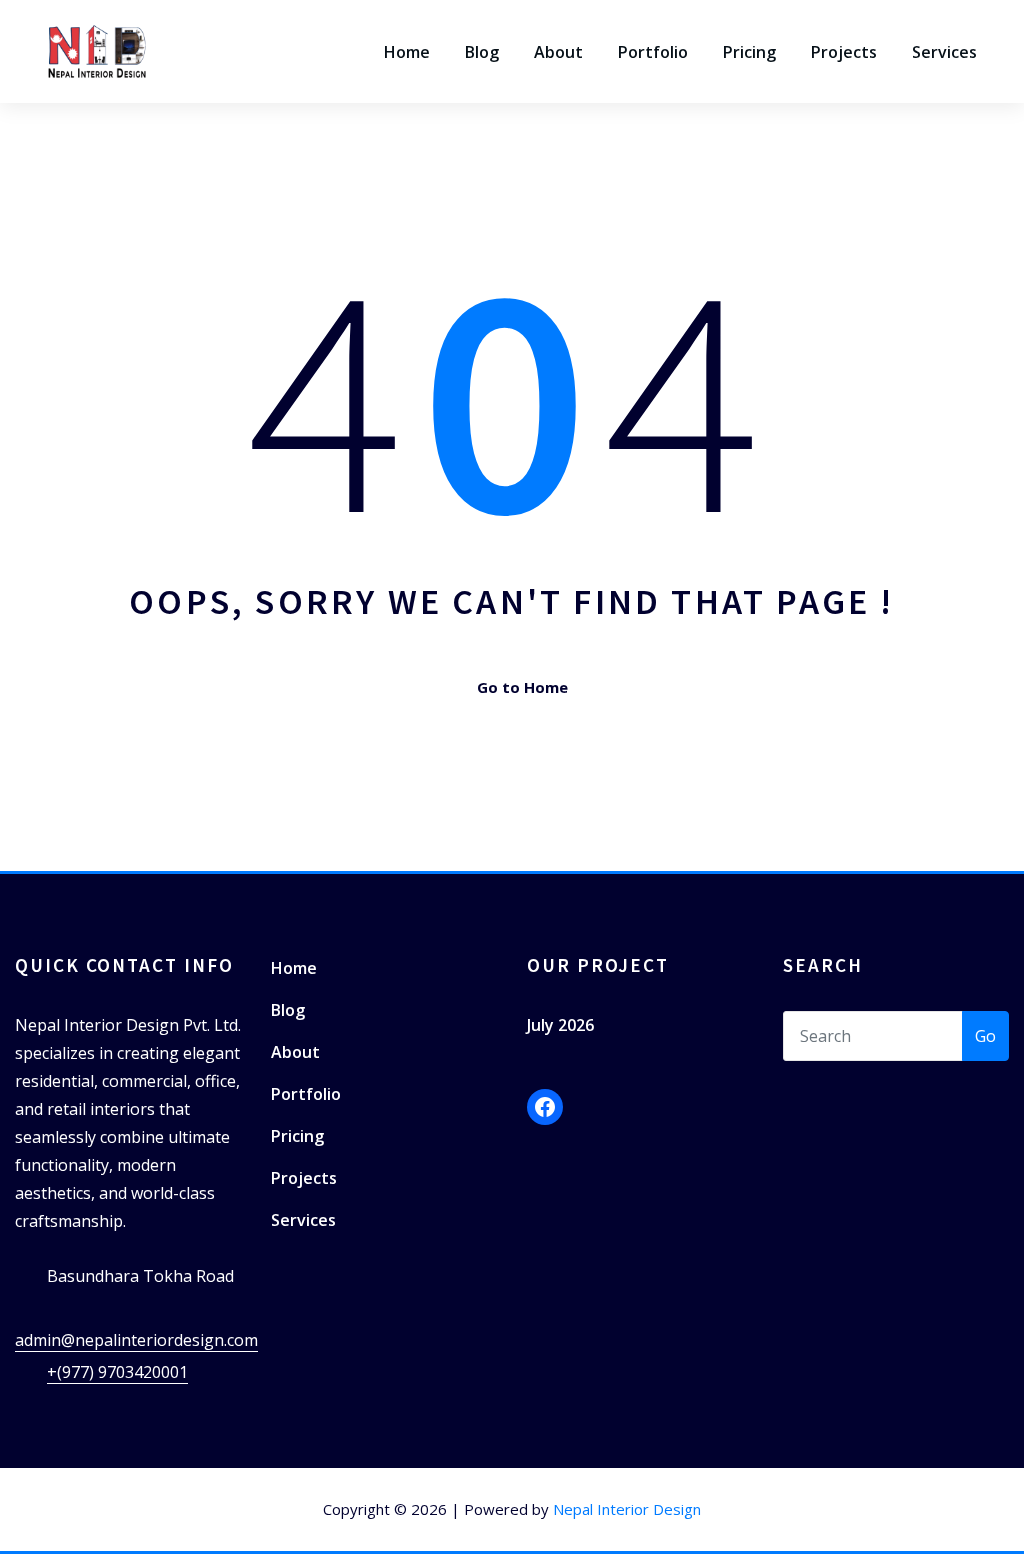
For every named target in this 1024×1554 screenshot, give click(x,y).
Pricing (749, 52)
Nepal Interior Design (627, 1509)
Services (944, 52)
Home (407, 52)
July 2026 (560, 1025)
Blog (482, 52)
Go (985, 1036)
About (558, 52)
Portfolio (653, 52)
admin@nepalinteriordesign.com (136, 1340)
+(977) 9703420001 (117, 1372)
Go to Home (522, 687)
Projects (844, 52)
